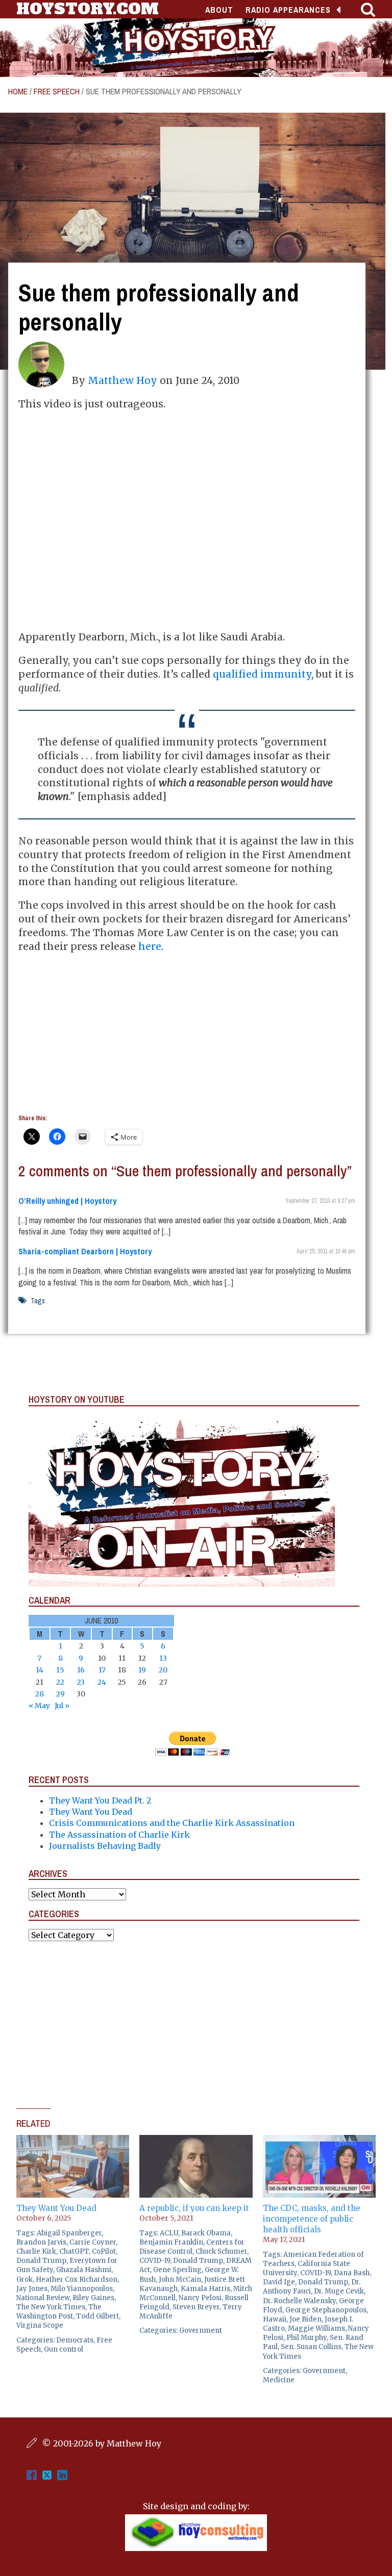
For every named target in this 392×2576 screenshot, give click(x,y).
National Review (43, 2298)
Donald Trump (41, 2261)
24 (102, 1682)
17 (102, 1670)
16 (81, 1670)
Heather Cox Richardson (77, 2279)
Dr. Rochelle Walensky (299, 2301)
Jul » (62, 1706)
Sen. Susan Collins (311, 2347)
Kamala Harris (205, 2289)
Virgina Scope (40, 2325)
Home (18, 91)
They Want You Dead (91, 1812)
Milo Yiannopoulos (82, 2289)
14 (40, 1670)
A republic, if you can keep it (194, 2208)
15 (60, 1670)
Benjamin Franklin (171, 2242)
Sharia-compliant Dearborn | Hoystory (85, 1251)
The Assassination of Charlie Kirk (119, 1835)
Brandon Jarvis (41, 2242)
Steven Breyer (196, 2307)
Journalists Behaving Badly (105, 1846)
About (219, 10)
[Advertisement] (187, 1035)
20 (163, 1670)
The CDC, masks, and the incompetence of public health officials (312, 2219)
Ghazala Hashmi (84, 2270)
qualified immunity (262, 674)
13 (163, 1658)
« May (39, 1706)
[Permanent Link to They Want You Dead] (73, 2141)
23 (81, 1682)
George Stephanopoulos (326, 2310)
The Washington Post (59, 2312)
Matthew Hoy (122, 380)
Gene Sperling (177, 2270)
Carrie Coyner (93, 2242)
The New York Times (51, 2307)
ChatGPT (74, 2251)
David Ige (279, 2282)
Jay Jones (32, 2289)
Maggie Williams (316, 2328)
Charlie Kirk (36, 2251)
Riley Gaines (93, 2298)
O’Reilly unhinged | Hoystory (67, 1201)
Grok (24, 2279)
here (150, 946)
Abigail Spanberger (69, 2233)
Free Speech (57, 91)
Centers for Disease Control (192, 2247)
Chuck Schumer (221, 2251)
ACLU (169, 2233)
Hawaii (275, 2319)
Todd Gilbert (97, 2316)
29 (60, 1694)
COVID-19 (155, 2261)
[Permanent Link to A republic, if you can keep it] (196, 2141)
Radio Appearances (288, 10)
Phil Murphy (307, 2338)
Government (201, 2330)
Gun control (64, 2349)
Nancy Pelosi (200, 2298)
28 (40, 1694)
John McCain (180, 2279)
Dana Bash (352, 2273)
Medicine (279, 2380)
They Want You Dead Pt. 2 (100, 1800)
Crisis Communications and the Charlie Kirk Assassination (172, 1823)
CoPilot (104, 2251)
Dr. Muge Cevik (339, 2291)
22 (60, 1682)
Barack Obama (206, 2233)
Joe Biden (305, 2319)
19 (142, 1670)
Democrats (75, 2340)
